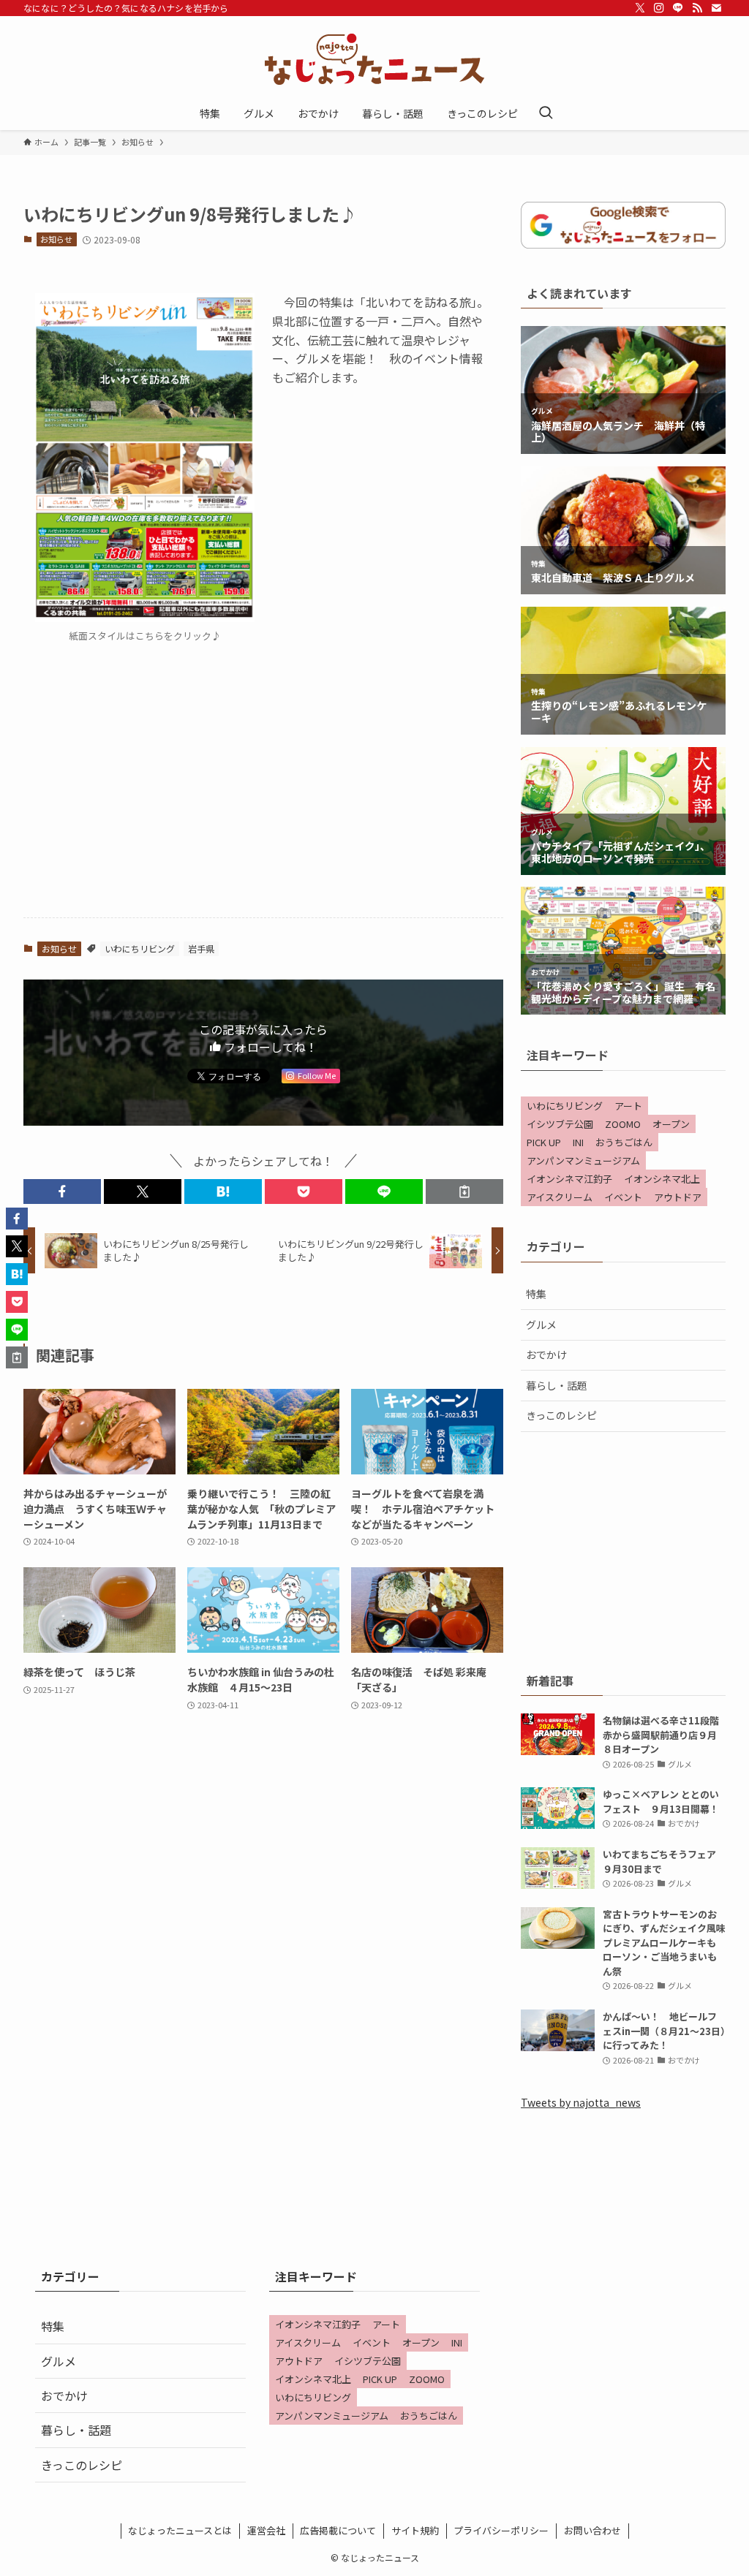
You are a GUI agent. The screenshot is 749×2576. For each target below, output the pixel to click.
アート (628, 1106)
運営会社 (266, 2530)
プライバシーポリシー (501, 2530)
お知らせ (56, 239)
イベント (623, 1197)
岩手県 (201, 948)
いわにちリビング (140, 948)
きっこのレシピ (561, 1415)
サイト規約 (415, 2530)
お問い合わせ (592, 2530)
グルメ (541, 1325)
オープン (671, 1124)
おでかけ (546, 1355)
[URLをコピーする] (464, 1192)
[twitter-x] (640, 8)
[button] (62, 1192)
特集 (536, 1294)
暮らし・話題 (557, 1385)
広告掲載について (338, 2530)
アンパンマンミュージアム (583, 1160)
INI (578, 1142)
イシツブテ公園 (560, 1124)
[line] (678, 8)
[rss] (697, 8)
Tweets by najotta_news (581, 2102)
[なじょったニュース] (374, 59)
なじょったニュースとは (180, 2530)
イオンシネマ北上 (662, 1179)
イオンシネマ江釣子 (569, 1179)
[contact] (716, 8)
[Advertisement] (263, 792)
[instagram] (659, 8)
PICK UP (544, 1142)
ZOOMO (623, 1124)
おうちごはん (624, 1142)
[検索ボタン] (546, 113)
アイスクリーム (560, 1197)
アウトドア (678, 1197)
